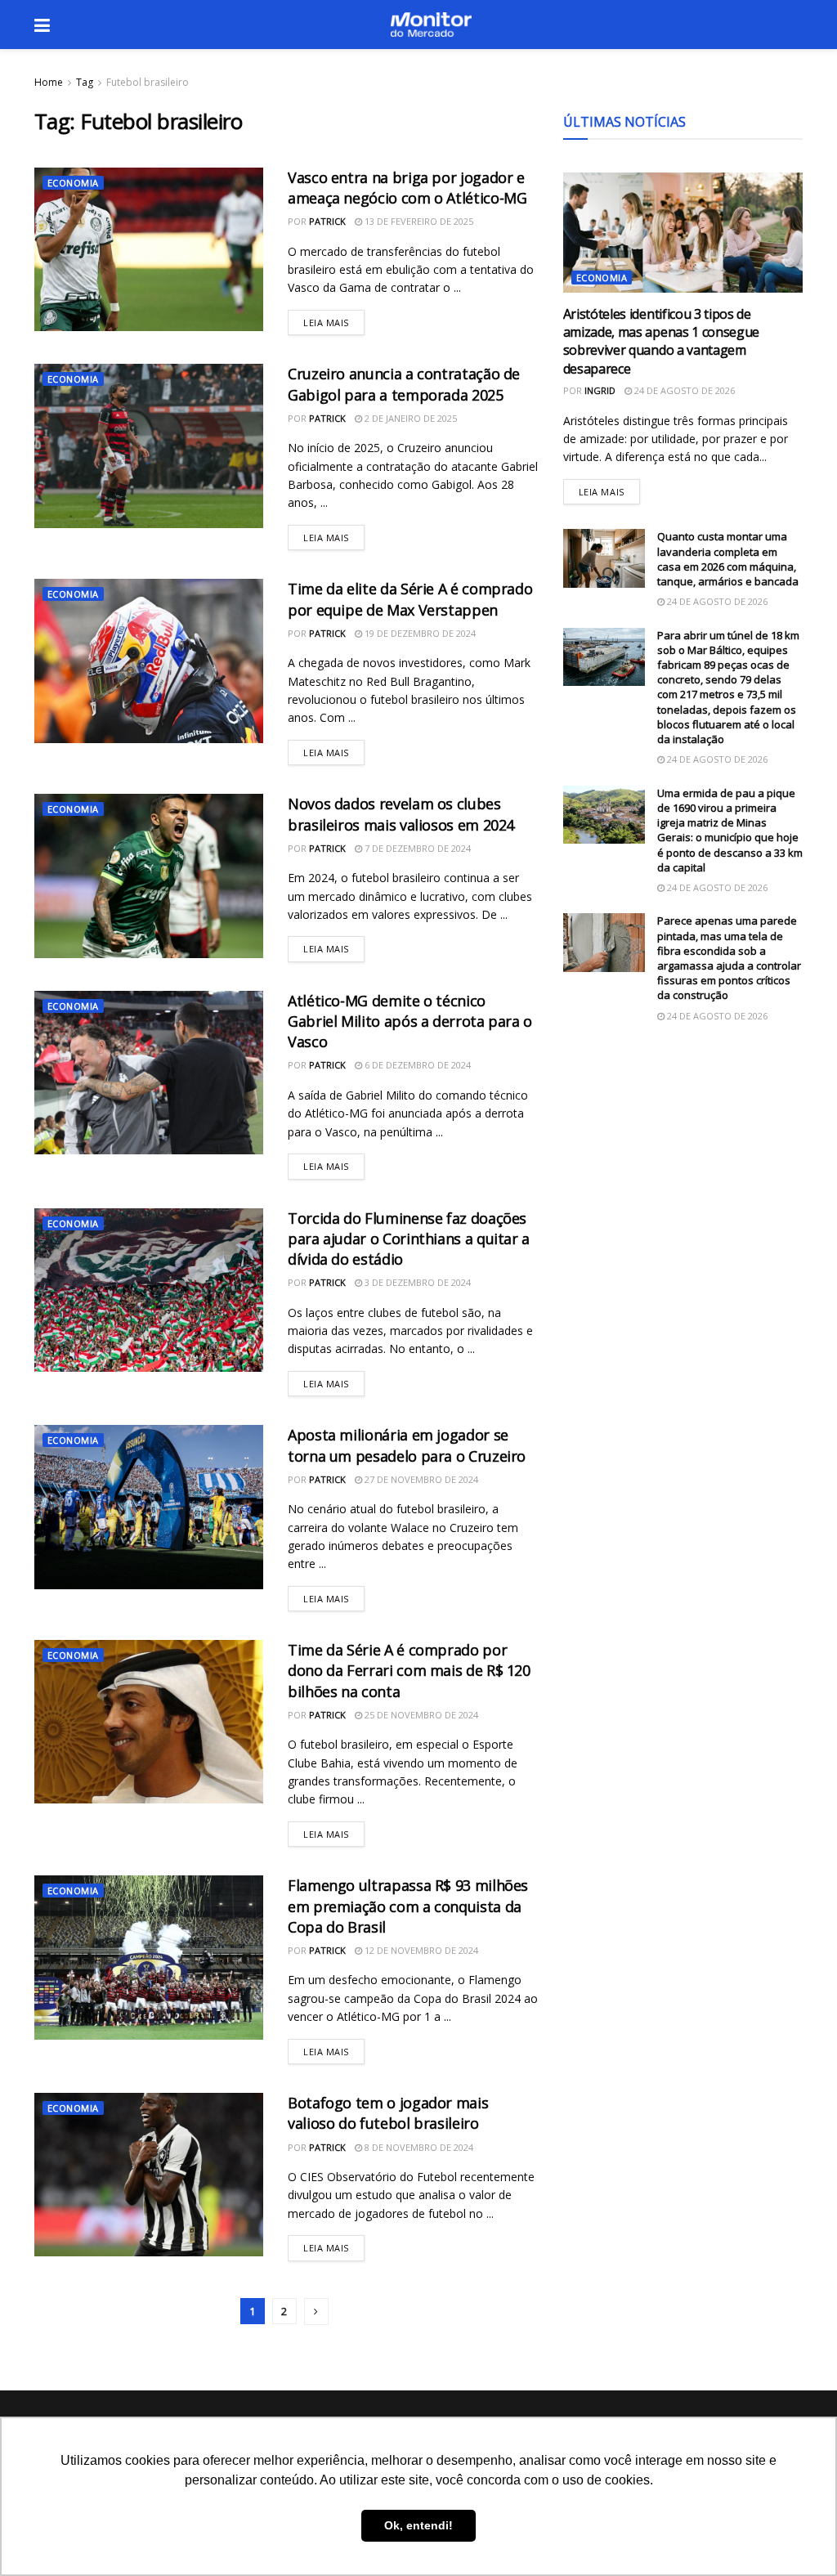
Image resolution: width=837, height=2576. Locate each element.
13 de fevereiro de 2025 (418, 221)
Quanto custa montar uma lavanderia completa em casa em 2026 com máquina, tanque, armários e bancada (728, 559)
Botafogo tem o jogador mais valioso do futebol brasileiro (388, 2113)
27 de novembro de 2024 (420, 1479)
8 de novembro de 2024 (418, 2147)
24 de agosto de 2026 (683, 390)
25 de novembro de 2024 (420, 1715)
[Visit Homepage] (431, 25)
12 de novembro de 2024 (420, 1950)
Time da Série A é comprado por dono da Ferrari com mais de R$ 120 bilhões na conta (409, 1670)
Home (49, 82)
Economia (73, 183)
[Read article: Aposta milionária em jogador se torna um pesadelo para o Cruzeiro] (149, 1507)
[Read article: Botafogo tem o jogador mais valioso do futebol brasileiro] (149, 2175)
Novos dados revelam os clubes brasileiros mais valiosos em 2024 (401, 814)
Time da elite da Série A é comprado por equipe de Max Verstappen (410, 599)
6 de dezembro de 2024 (416, 1065)
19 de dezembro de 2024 (419, 633)
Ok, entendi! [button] (418, 2525)
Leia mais (334, 319)
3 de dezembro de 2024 (416, 1282)
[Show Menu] (42, 25)
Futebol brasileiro (148, 82)
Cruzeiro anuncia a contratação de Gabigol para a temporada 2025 (404, 384)
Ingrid (600, 390)
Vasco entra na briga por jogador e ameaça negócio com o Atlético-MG (407, 188)
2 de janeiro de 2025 (410, 418)
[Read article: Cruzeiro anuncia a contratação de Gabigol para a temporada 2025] (149, 446)
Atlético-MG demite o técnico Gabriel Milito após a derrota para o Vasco (410, 1021)
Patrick (327, 221)
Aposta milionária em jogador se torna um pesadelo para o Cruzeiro (407, 1445)
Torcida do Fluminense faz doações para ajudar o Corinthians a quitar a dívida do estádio (409, 1239)
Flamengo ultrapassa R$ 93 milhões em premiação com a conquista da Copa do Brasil (408, 1906)
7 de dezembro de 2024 (416, 848)
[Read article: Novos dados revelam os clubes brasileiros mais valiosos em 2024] (149, 876)
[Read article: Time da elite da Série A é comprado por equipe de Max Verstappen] (149, 661)
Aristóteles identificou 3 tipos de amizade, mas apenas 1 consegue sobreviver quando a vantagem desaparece (661, 341)
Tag (85, 82)
